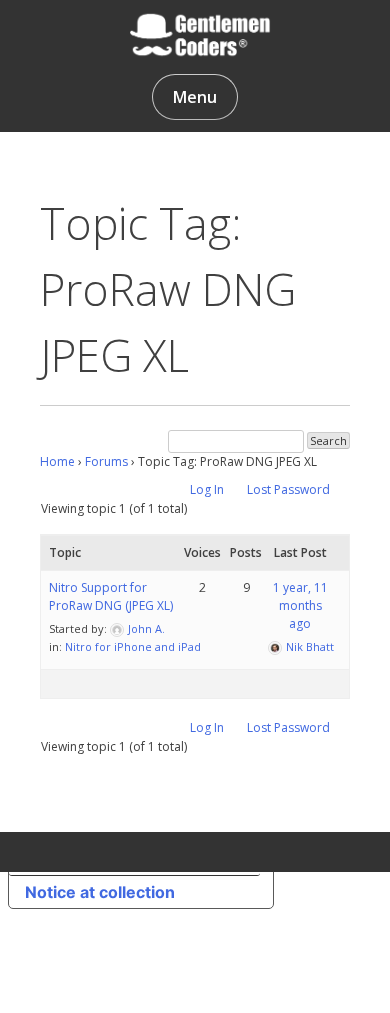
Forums (106, 461)
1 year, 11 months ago (300, 605)
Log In (207, 489)
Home (57, 461)
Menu (195, 97)
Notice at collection (100, 892)
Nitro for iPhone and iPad (133, 646)
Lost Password (288, 489)
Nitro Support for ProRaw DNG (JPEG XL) (111, 596)
